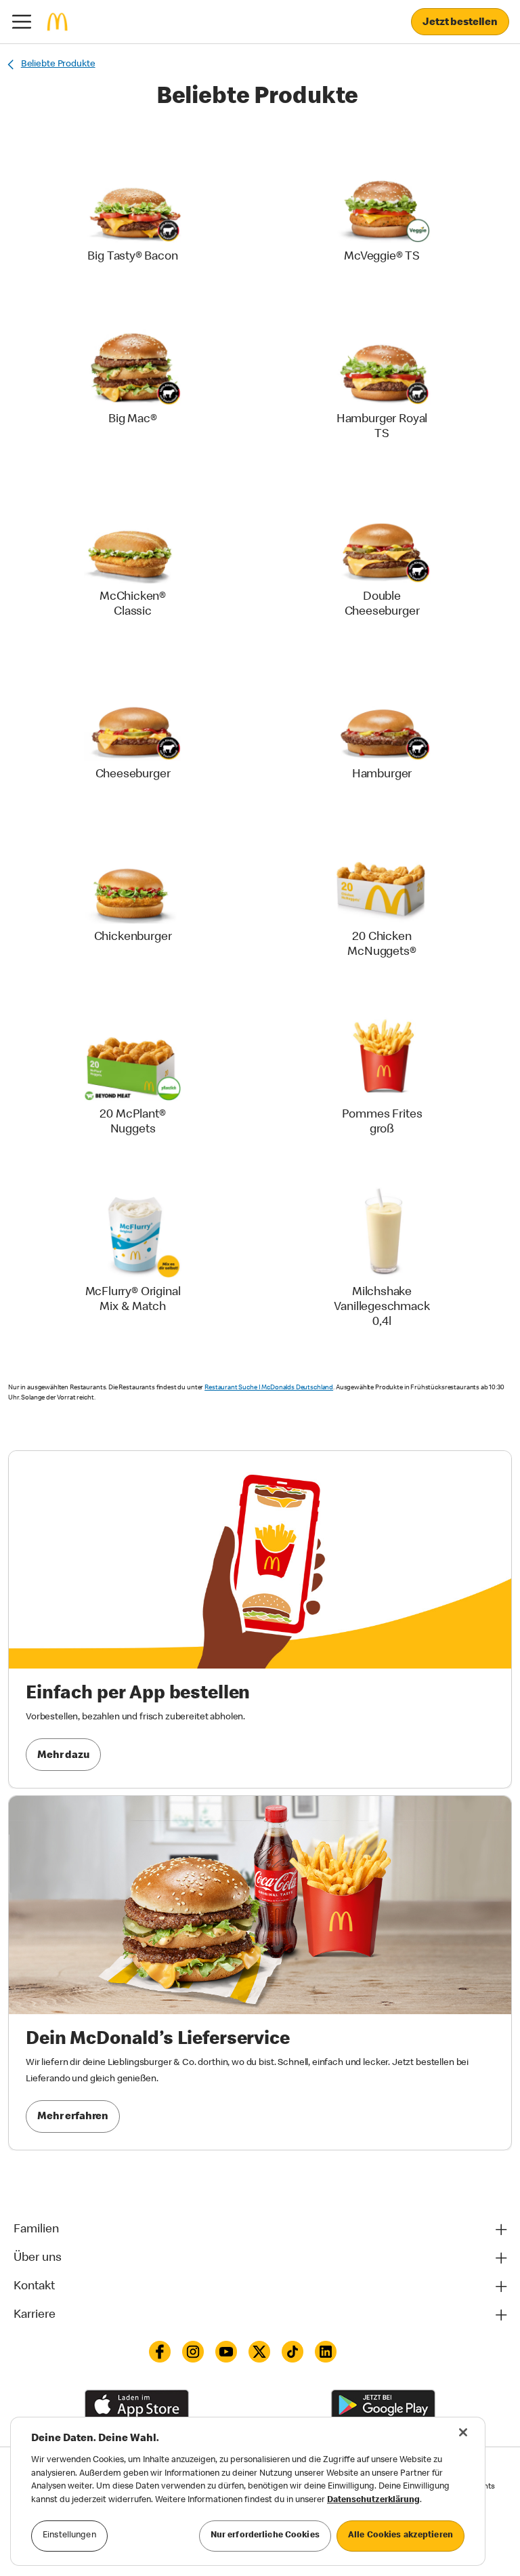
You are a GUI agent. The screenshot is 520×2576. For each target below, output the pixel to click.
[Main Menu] (22, 22)
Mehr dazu (63, 1756)
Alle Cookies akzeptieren (400, 2536)
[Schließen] (463, 2432)
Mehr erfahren (73, 2117)
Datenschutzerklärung (373, 2500)
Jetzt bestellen (460, 23)
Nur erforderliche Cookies (265, 2536)
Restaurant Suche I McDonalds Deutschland (269, 1388)
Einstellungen (69, 2536)
